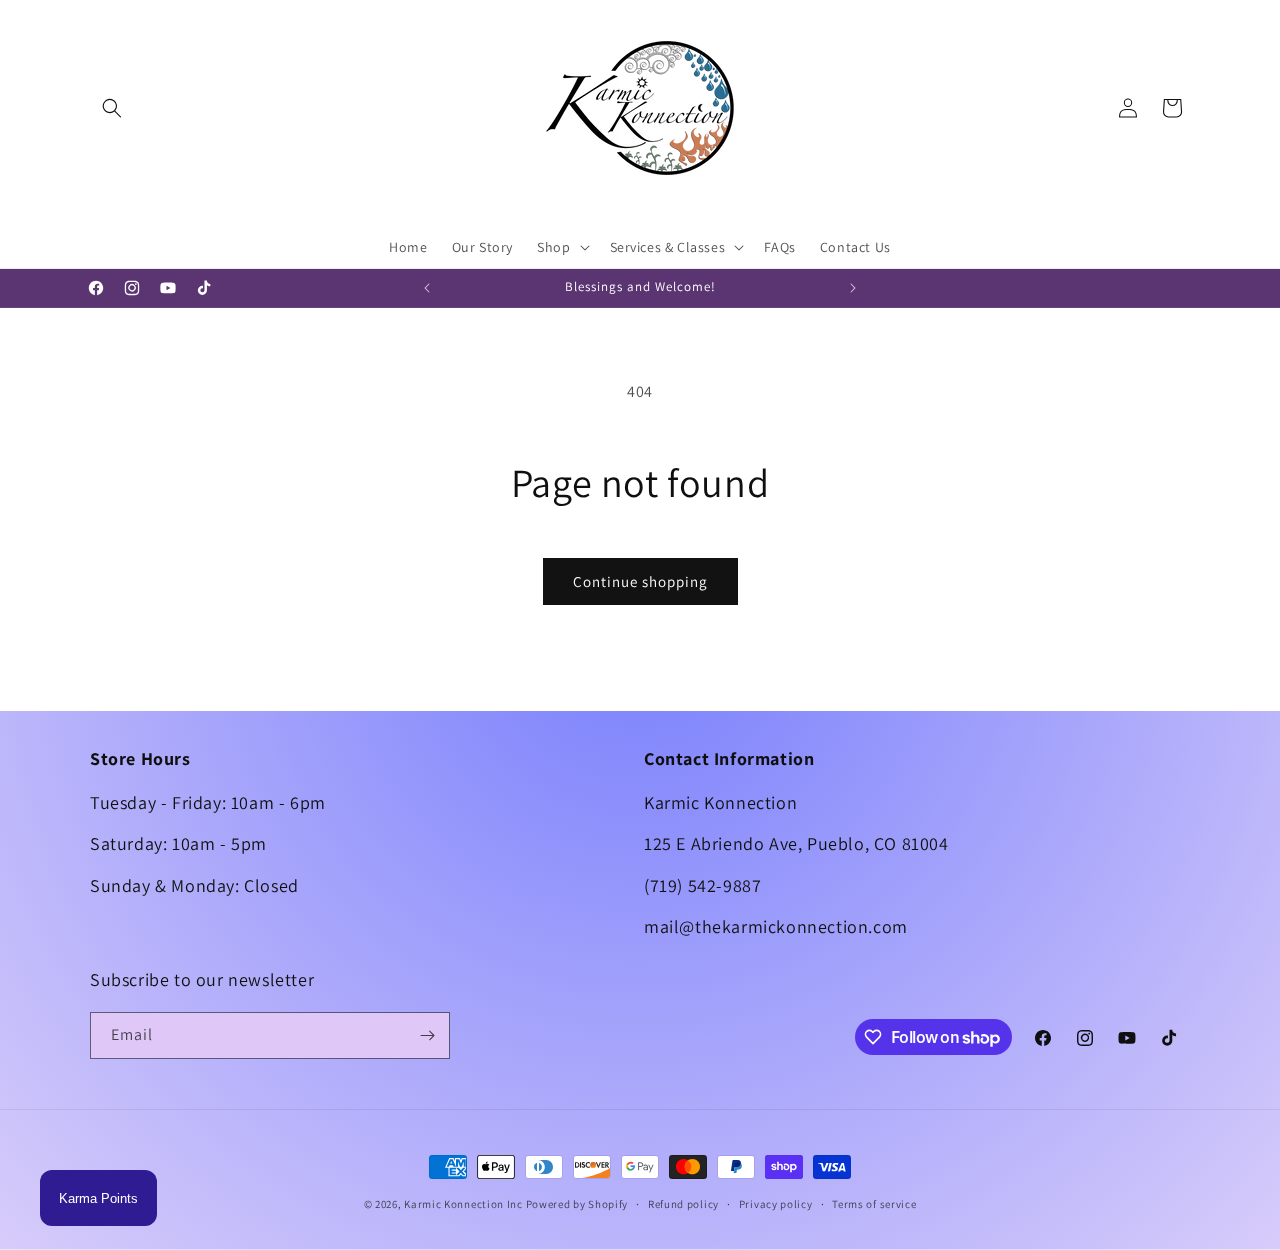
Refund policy (683, 1204)
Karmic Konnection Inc (463, 1204)
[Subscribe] (427, 1035)
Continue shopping (640, 581)
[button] (112, 108)
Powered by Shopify (577, 1204)
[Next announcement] (853, 288)
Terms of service (874, 1204)
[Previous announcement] (427, 288)
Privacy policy (776, 1204)
